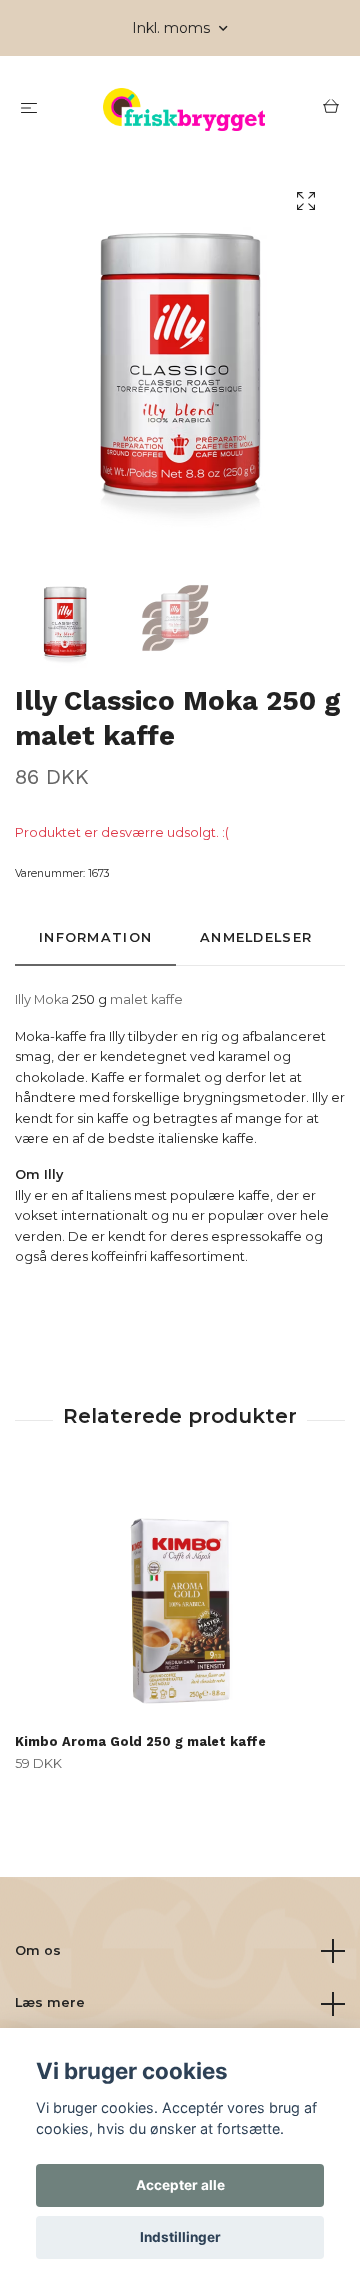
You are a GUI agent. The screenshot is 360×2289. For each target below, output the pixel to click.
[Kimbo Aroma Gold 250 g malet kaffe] (180, 1601)
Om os (38, 1950)
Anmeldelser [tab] (256, 937)
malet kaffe (146, 999)
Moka (51, 999)
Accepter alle (180, 2185)
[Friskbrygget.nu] (184, 109)
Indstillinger (180, 2237)
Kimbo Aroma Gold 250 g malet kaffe (140, 1741)
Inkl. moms (173, 28)
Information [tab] (95, 937)
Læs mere (50, 2002)
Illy (23, 999)
